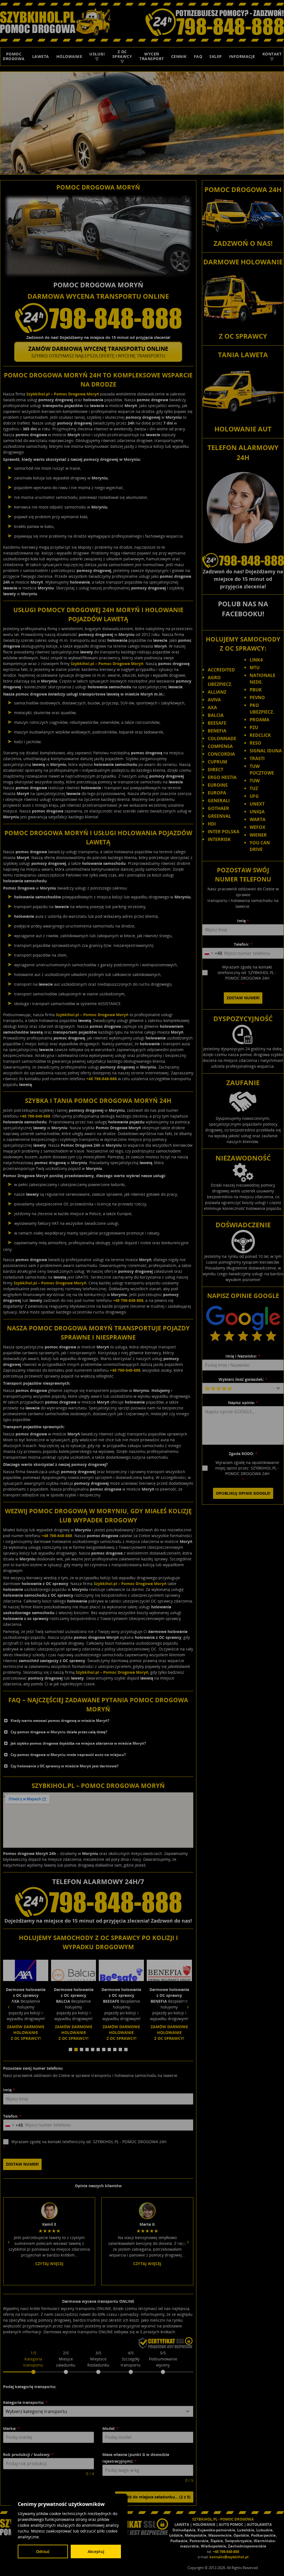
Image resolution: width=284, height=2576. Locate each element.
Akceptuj (96, 2551)
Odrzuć (43, 2551)
